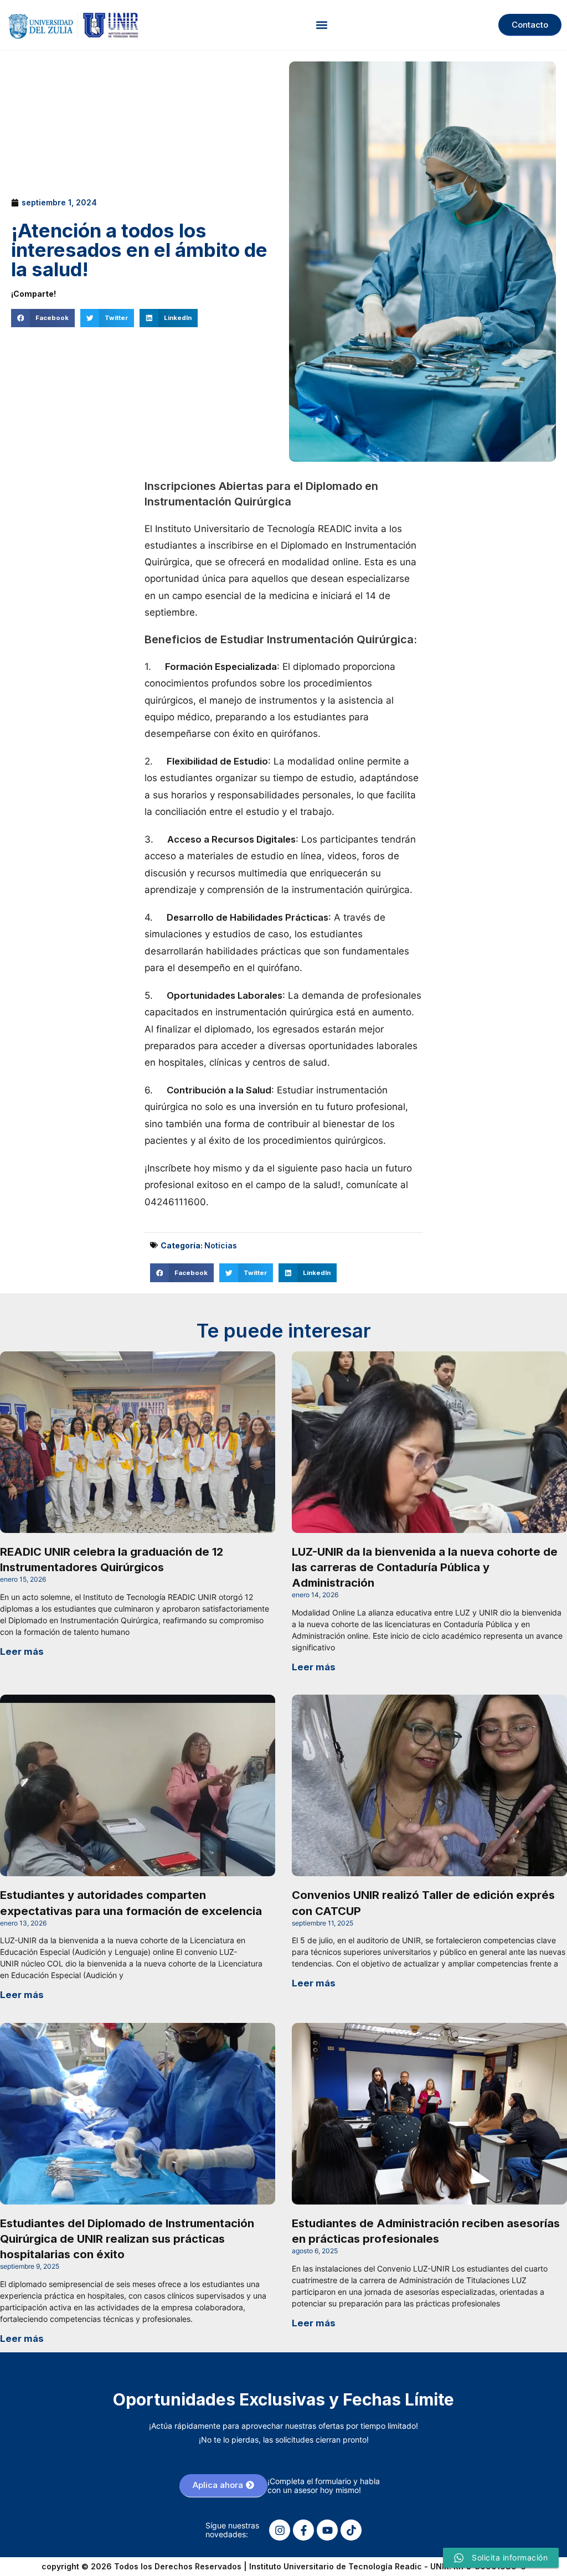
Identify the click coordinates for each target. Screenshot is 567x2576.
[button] (321, 25)
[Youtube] (327, 2530)
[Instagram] (280, 2530)
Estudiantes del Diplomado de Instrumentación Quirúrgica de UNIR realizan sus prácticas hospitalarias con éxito (127, 2239)
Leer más (22, 1651)
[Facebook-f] (303, 2530)
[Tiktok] (351, 2530)
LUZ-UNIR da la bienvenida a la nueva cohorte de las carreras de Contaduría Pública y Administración (425, 1567)
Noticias (221, 1245)
